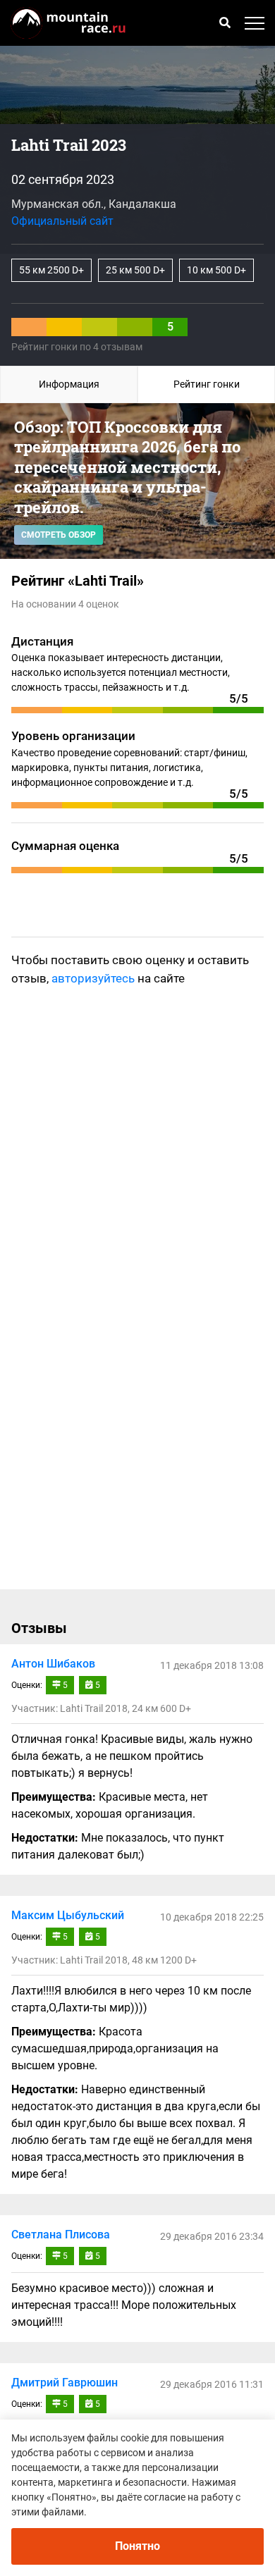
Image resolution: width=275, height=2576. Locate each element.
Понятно (137, 2546)
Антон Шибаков (53, 1664)
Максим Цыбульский (68, 1915)
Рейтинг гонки (207, 384)
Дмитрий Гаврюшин (65, 2383)
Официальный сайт (62, 221)
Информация (69, 384)
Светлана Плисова (61, 2235)
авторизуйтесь (93, 978)
